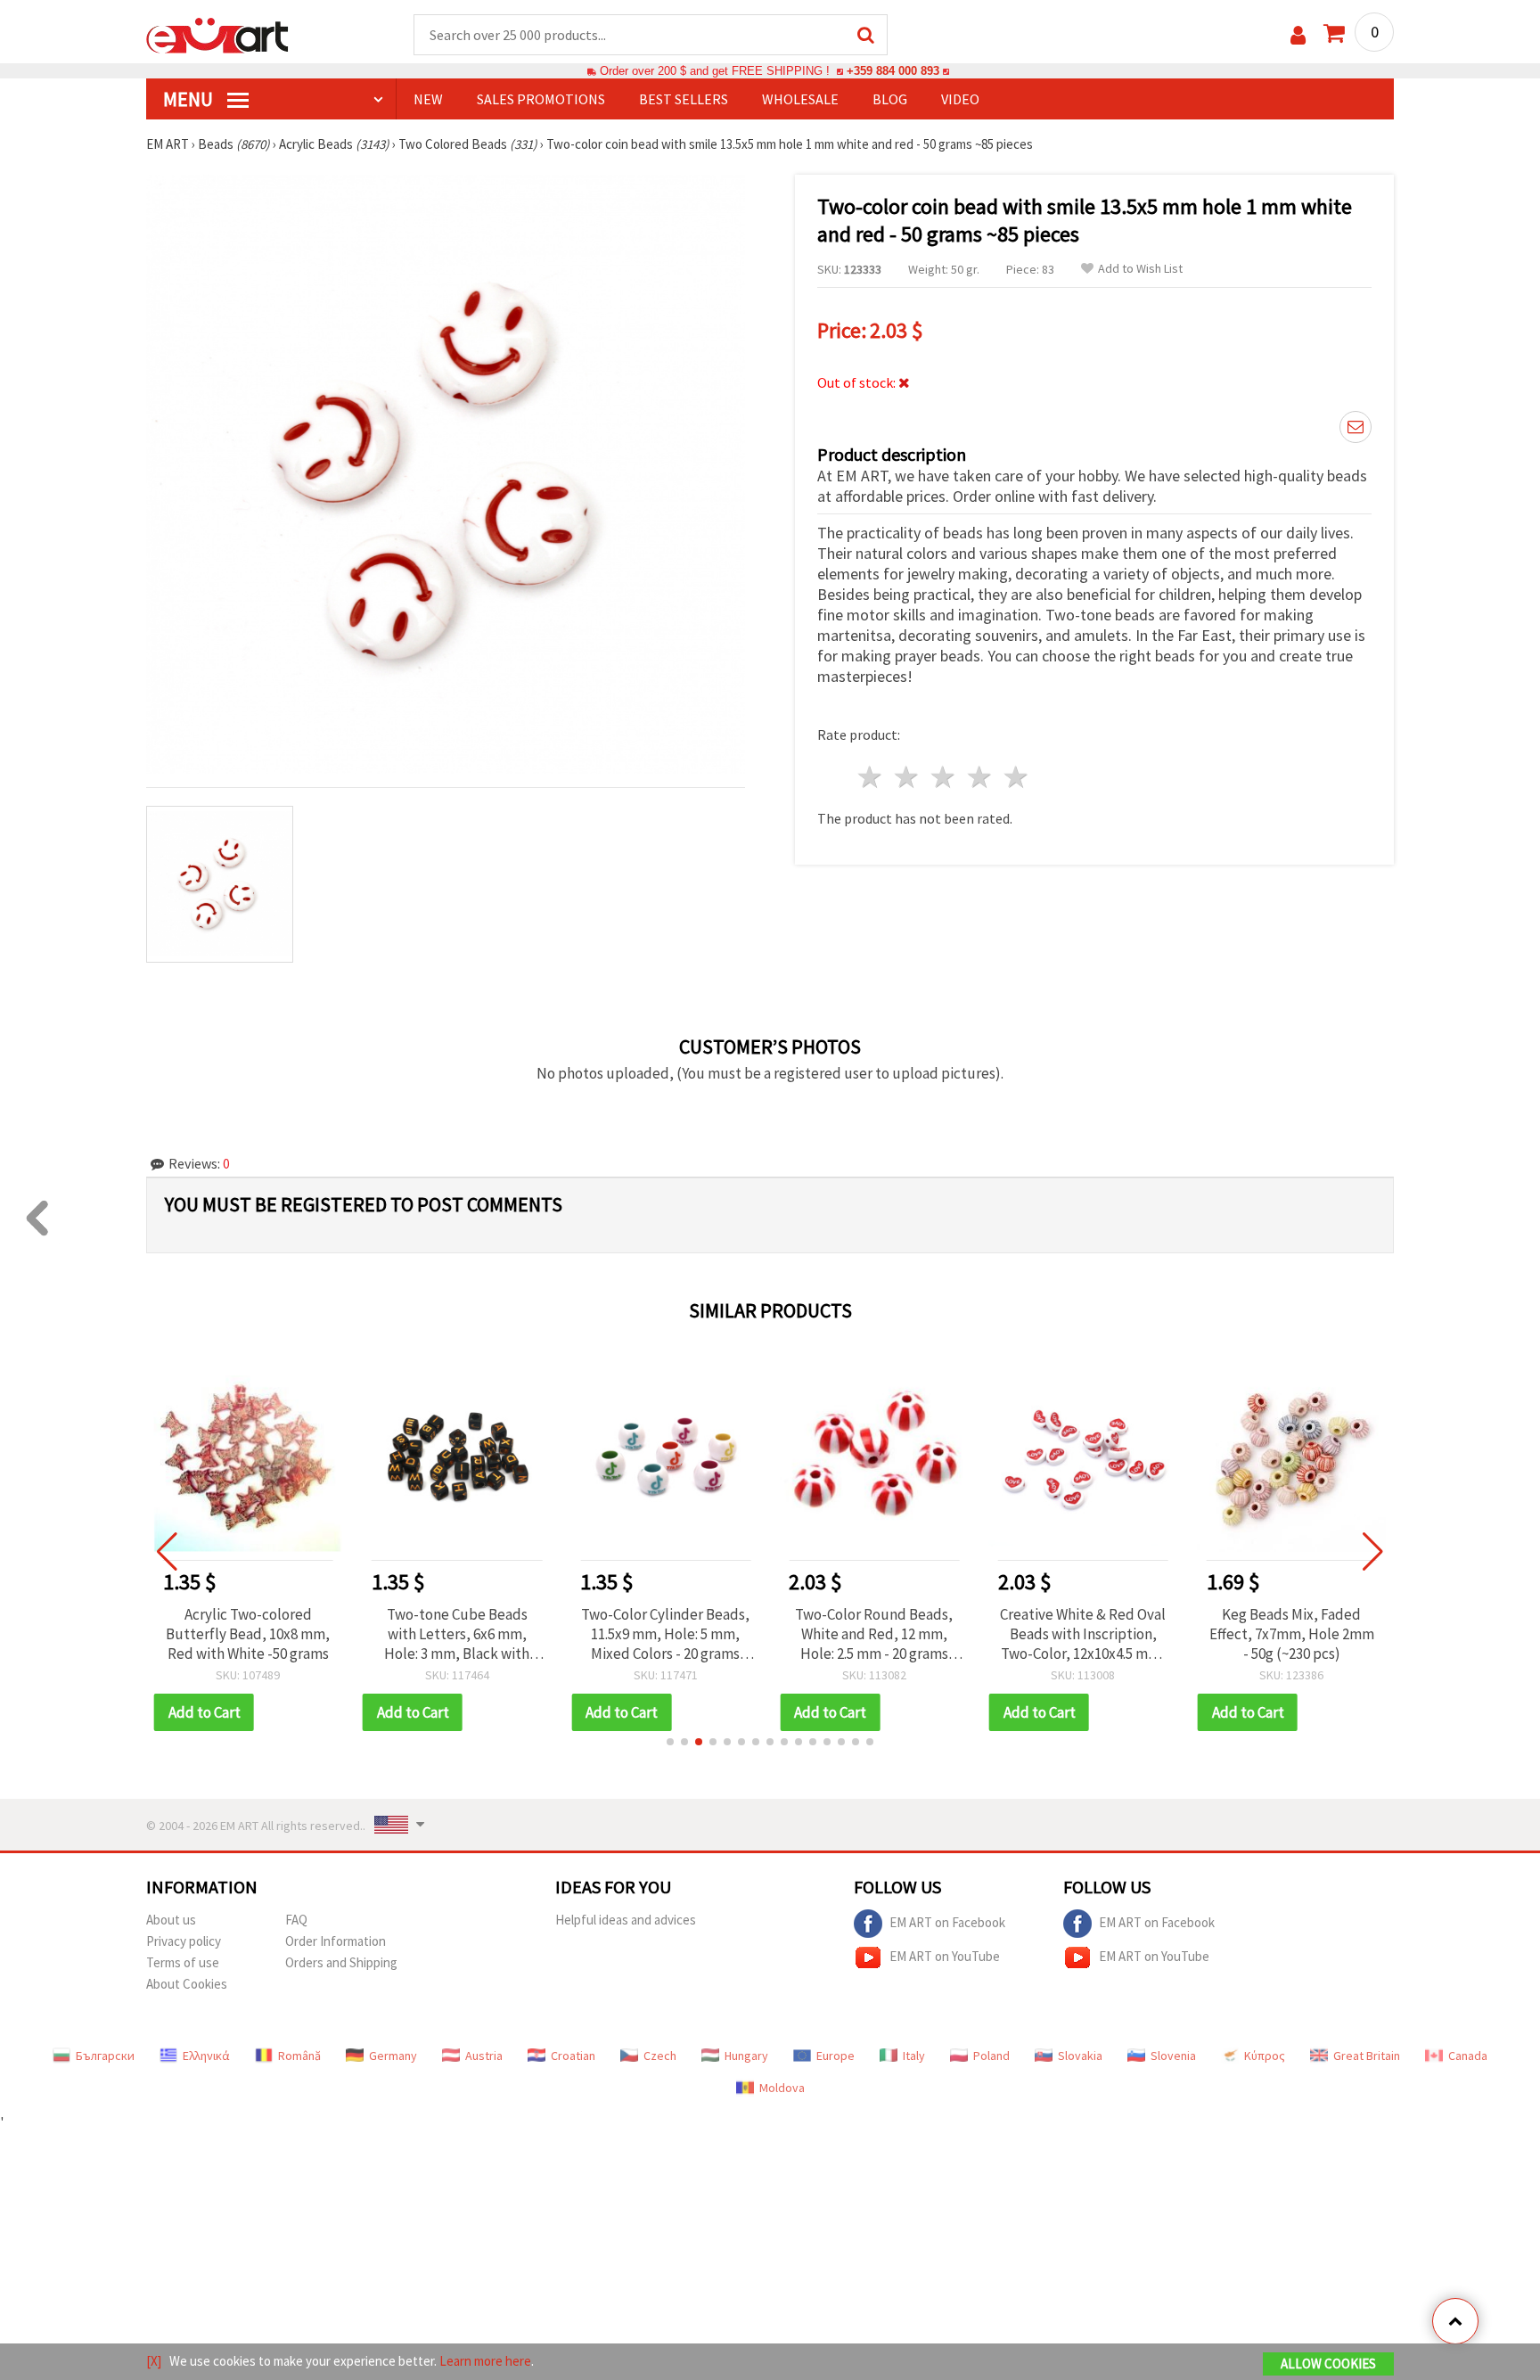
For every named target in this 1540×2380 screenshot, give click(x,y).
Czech (660, 2056)
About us (171, 1920)
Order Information (336, 1941)
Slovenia (1173, 2056)
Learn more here (485, 2361)
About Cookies (187, 1984)
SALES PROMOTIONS (541, 99)
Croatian (573, 2056)
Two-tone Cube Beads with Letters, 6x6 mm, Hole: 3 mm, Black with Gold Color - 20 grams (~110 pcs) (457, 1634)
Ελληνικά (206, 2056)
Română (299, 2056)
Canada (1468, 2056)
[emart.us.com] (217, 34)
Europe (836, 2056)
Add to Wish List (1140, 269)
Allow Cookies (1328, 2364)
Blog (890, 99)
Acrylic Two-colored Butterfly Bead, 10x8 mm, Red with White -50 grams (248, 1634)
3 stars (944, 777)
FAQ (296, 1920)
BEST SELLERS (684, 99)
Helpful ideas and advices (626, 1920)
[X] (154, 2361)
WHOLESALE (800, 99)
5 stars (1016, 777)
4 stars (980, 777)
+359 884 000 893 (893, 71)
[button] (670, 1742)
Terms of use (183, 1962)
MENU (190, 99)
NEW (428, 99)
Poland (991, 2056)
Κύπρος (1265, 2056)
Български (105, 2056)
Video (960, 99)
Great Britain (1367, 2056)
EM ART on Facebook (947, 1921)
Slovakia (1080, 2056)
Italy (914, 2056)
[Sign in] (1298, 35)
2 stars (908, 777)
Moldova (782, 2088)
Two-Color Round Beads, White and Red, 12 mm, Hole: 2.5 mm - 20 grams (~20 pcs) (874, 1634)
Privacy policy (184, 1941)
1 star (871, 777)
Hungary (746, 2056)
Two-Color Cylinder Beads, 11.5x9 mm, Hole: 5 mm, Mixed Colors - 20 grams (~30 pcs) (665, 1634)
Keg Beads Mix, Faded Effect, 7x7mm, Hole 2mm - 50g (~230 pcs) (1292, 1634)
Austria (484, 2056)
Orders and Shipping (341, 1962)
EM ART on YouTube (945, 1955)
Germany (393, 2056)
